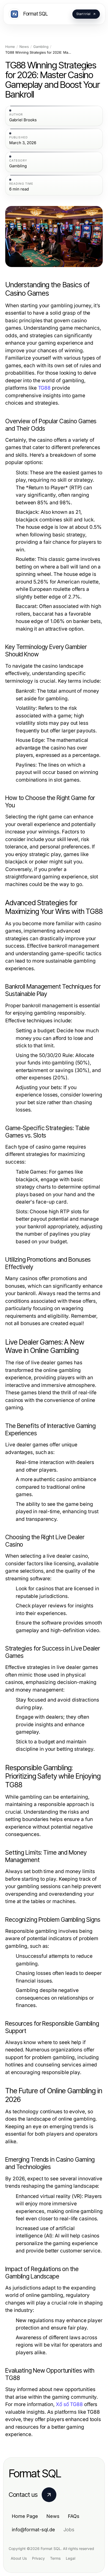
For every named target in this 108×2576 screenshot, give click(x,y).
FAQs (74, 2516)
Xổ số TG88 (69, 2404)
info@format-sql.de (33, 2530)
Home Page (25, 2516)
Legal (71, 2558)
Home (10, 47)
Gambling (41, 47)
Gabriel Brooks (23, 120)
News (24, 47)
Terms (55, 2558)
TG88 (44, 388)
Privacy (38, 2558)
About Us (19, 2558)
